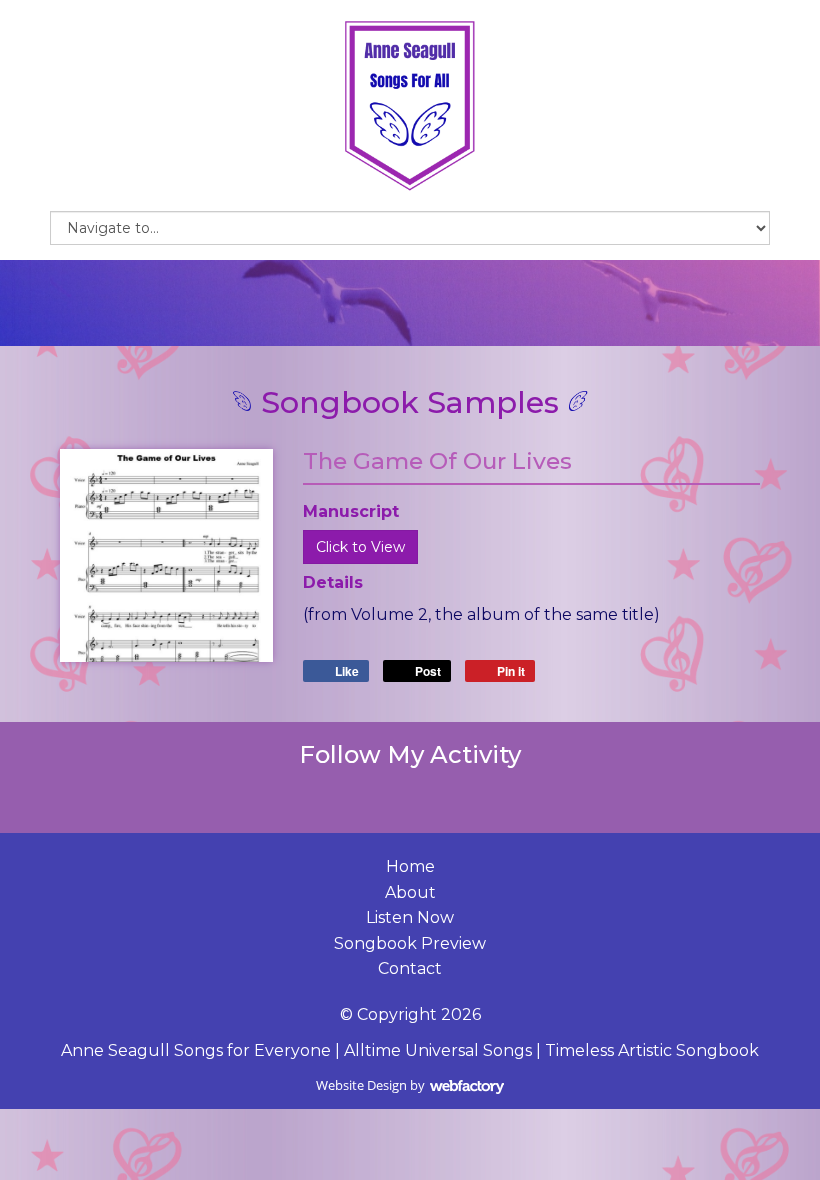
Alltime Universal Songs (438, 1050)
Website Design (361, 1085)
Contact (410, 968)
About (410, 892)
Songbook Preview (410, 943)
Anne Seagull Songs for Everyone (196, 1050)
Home (410, 866)
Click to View (360, 547)
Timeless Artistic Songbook (652, 1050)
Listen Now (410, 917)
